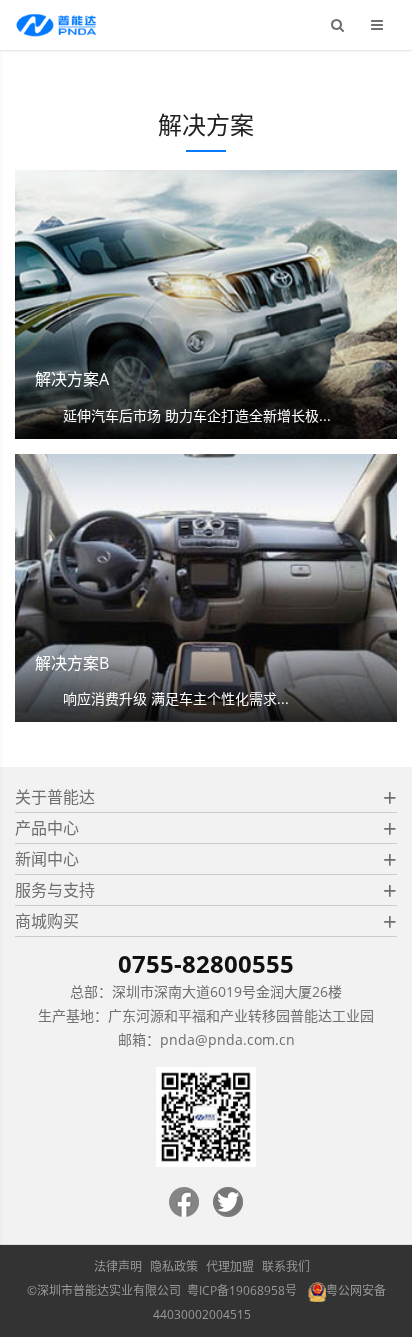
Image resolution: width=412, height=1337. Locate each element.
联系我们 (286, 1266)
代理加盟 (230, 1266)
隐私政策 (174, 1266)
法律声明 (118, 1266)
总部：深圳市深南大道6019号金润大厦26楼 (206, 991)
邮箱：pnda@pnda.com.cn (206, 1039)
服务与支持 (55, 890)
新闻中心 (47, 859)
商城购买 (47, 921)
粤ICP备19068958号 (242, 1290)
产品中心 (47, 828)
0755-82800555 (206, 963)
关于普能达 (55, 797)
